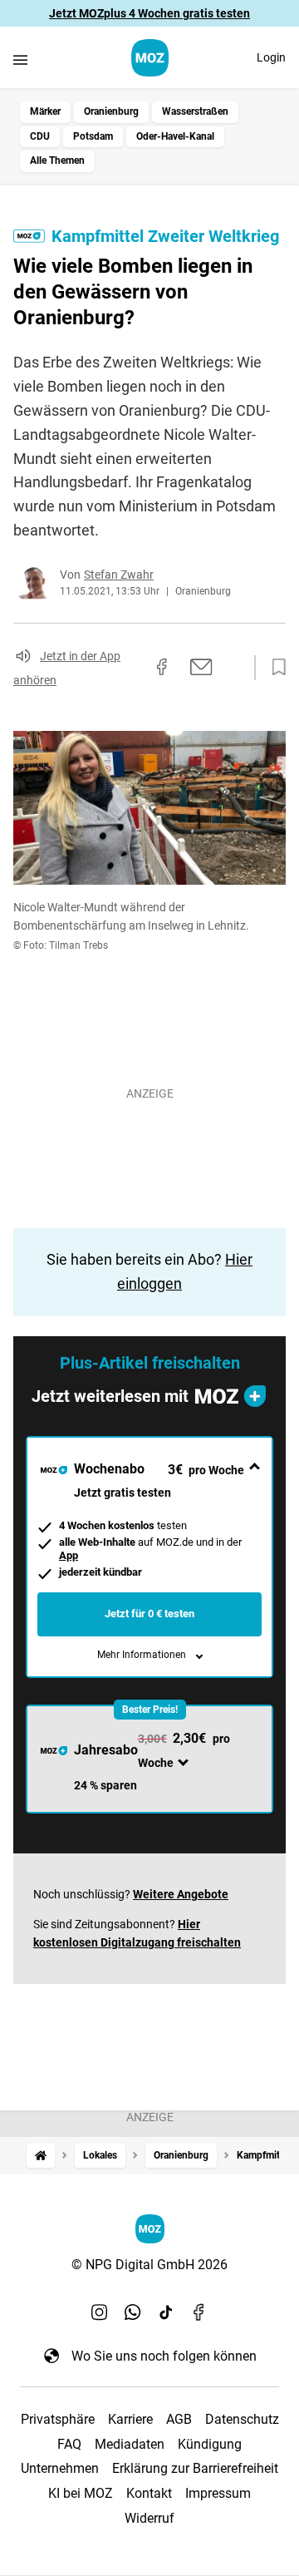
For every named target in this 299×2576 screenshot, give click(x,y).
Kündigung (210, 2444)
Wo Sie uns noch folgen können (164, 2356)
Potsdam (93, 136)
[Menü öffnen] (20, 59)
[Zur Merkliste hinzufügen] (274, 668)
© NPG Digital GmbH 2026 (149, 2265)
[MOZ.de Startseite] (150, 58)
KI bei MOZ (81, 2493)
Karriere (130, 2419)
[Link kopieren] (132, 668)
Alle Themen (57, 160)
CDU (40, 136)
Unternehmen (60, 2468)
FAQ (69, 2444)
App (69, 1555)
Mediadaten (130, 2444)
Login (271, 57)
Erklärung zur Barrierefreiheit (195, 2468)
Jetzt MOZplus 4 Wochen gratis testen (149, 13)
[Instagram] (100, 2312)
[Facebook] (199, 2312)
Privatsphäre (58, 2419)
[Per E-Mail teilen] (201, 667)
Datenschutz (242, 2419)
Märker (45, 111)
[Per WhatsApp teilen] (233, 667)
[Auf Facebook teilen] (162, 667)
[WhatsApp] (133, 2312)
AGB (179, 2419)
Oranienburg (111, 111)
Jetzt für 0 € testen (149, 1614)
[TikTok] (166, 2312)
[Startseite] (41, 2156)
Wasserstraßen (195, 111)
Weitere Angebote (181, 1894)
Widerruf (149, 2518)
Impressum (218, 2493)
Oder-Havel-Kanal (175, 136)
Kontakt (149, 2493)
